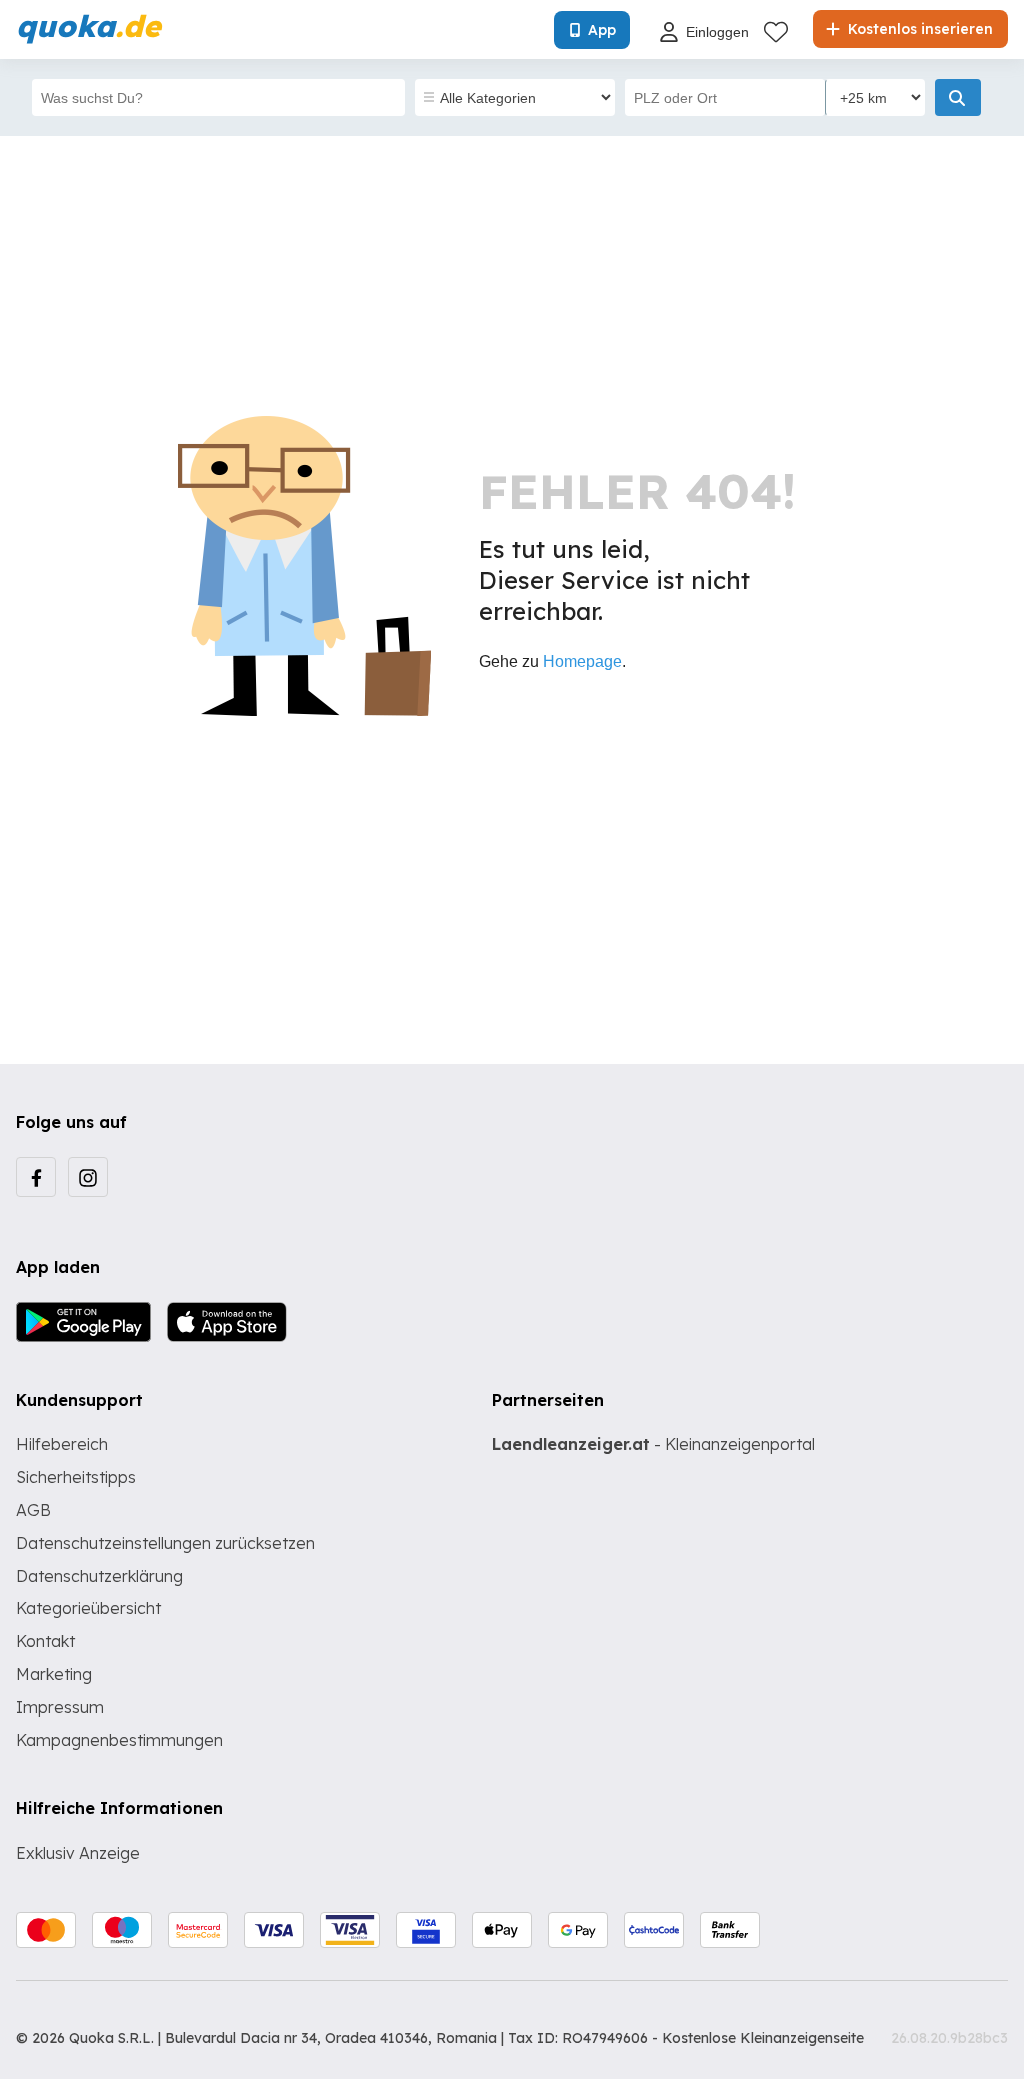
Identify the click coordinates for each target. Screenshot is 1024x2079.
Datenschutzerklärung (99, 1576)
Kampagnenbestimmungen (119, 1740)
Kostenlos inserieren (918, 29)
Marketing (54, 1674)
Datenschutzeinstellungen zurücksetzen (165, 1543)
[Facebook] (36, 1177)
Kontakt (45, 1641)
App (602, 30)
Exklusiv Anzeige (78, 1853)
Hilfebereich (62, 1444)
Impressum (60, 1707)
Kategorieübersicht (88, 1608)
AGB (33, 1510)
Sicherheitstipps (76, 1477)
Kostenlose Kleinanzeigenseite (763, 2038)
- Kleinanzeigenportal (653, 1444)
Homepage (582, 661)
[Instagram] (88, 1177)
